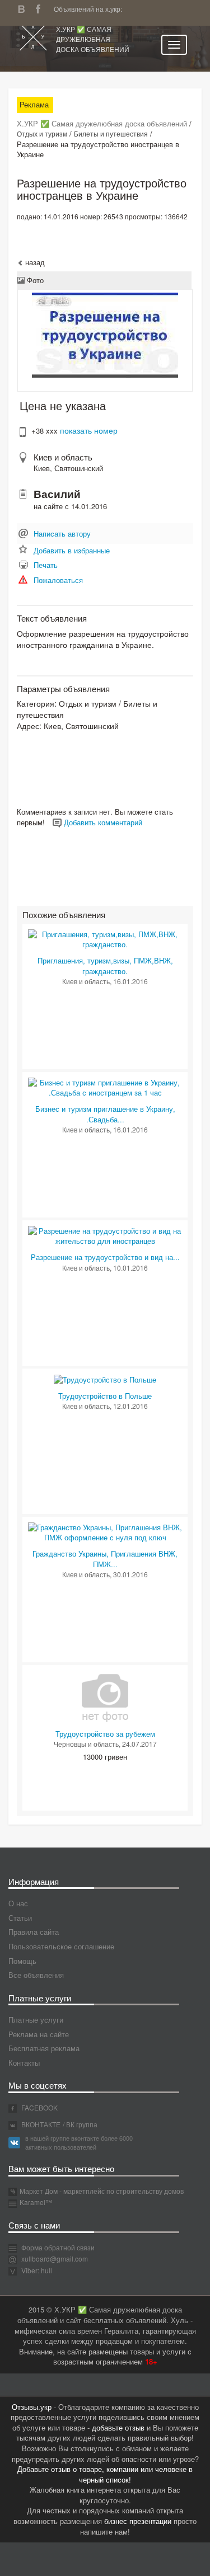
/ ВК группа (80, 2124)
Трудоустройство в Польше (105, 1396)
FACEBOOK (39, 2107)
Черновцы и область (86, 1744)
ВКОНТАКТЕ (40, 2124)
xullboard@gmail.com (55, 2258)
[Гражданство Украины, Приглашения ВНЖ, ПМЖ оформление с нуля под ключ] (105, 1532)
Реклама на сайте (39, 2034)
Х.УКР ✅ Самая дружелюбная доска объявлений (93, 39)
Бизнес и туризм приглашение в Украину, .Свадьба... (105, 1114)
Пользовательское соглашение (61, 1946)
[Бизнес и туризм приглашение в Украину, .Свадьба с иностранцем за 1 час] (105, 1087)
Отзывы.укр (32, 2407)
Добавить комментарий (102, 822)
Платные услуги (36, 2020)
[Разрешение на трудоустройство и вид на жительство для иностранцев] (105, 1235)
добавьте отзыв (118, 2427)
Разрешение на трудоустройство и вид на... (105, 1257)
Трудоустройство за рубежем (105, 1734)
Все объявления (36, 1975)
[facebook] (41, 8)
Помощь (22, 1961)
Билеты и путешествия (111, 133)
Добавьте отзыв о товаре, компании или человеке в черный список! (105, 2474)
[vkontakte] (24, 8)
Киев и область (63, 457)
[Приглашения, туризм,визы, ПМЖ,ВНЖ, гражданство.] (105, 939)
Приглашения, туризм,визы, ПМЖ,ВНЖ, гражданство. (105, 966)
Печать (46, 565)
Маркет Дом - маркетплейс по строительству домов (102, 2191)
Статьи (20, 1918)
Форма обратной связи (57, 2247)
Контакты (24, 2063)
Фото (34, 280)
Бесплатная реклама (44, 2048)
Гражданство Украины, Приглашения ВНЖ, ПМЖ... (105, 1559)
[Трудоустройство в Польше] (105, 1379)
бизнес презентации (138, 2521)
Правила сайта (34, 1932)
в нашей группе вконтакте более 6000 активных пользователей (79, 2142)
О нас (18, 1903)
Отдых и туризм (42, 133)
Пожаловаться (58, 580)
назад (34, 262)
